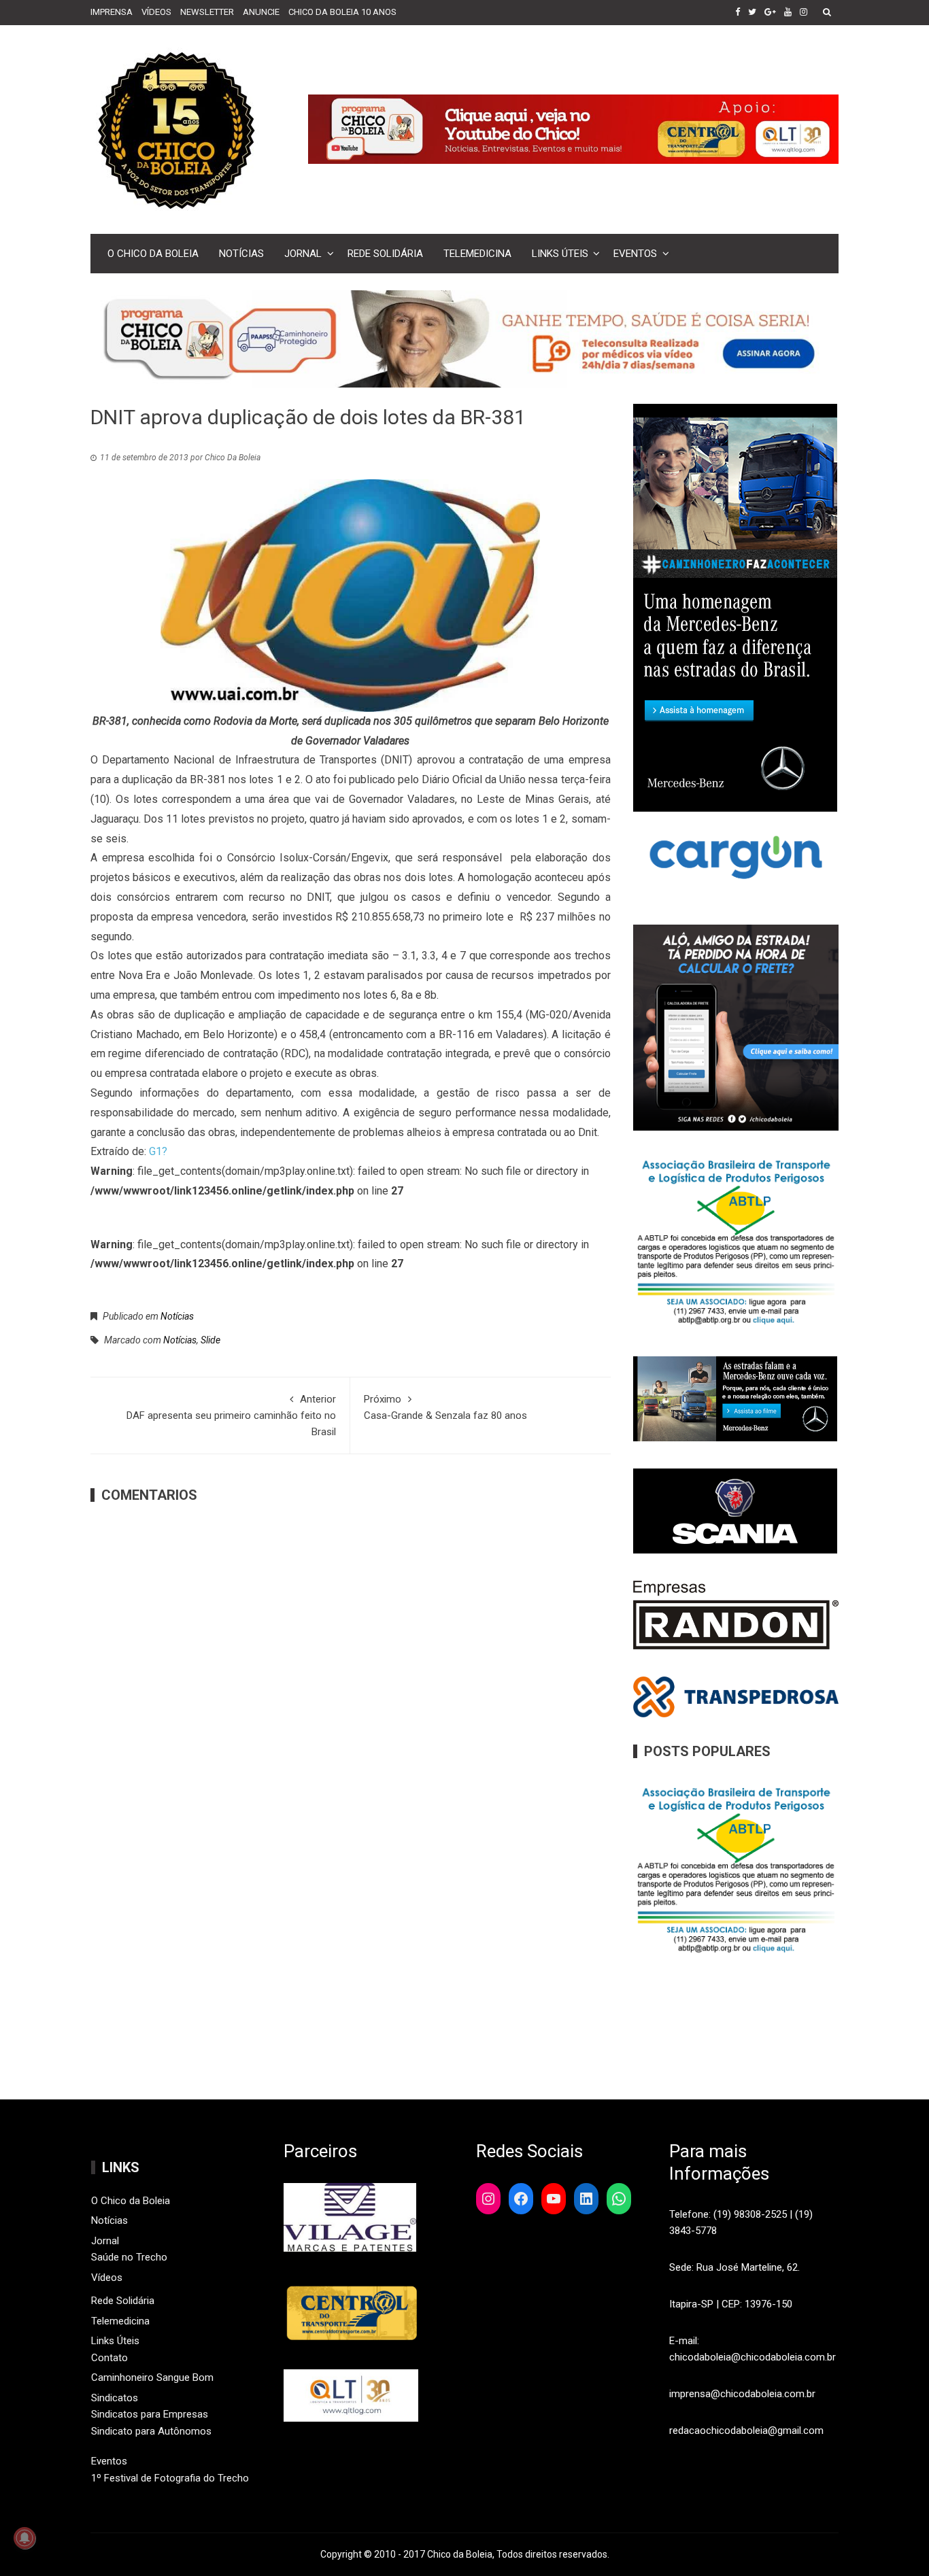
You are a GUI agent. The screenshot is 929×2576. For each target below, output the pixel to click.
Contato (109, 2358)
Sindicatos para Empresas (150, 2414)
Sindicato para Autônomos (151, 2431)
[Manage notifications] (24, 2538)
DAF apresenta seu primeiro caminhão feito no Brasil (231, 1415)
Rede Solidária (385, 254)
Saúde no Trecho (129, 2257)
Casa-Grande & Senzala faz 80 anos (445, 1407)
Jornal (303, 254)
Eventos (635, 254)
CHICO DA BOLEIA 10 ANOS (342, 12)
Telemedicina (477, 254)
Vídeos (107, 2278)
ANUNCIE (261, 12)
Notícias (241, 254)
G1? (158, 1151)
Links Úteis (560, 254)
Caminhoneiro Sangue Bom (152, 2377)
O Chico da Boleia (153, 254)
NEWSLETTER (207, 12)
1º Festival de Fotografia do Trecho (170, 2478)
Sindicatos (115, 2398)
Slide (210, 1340)
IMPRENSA (112, 12)
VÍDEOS (156, 12)
